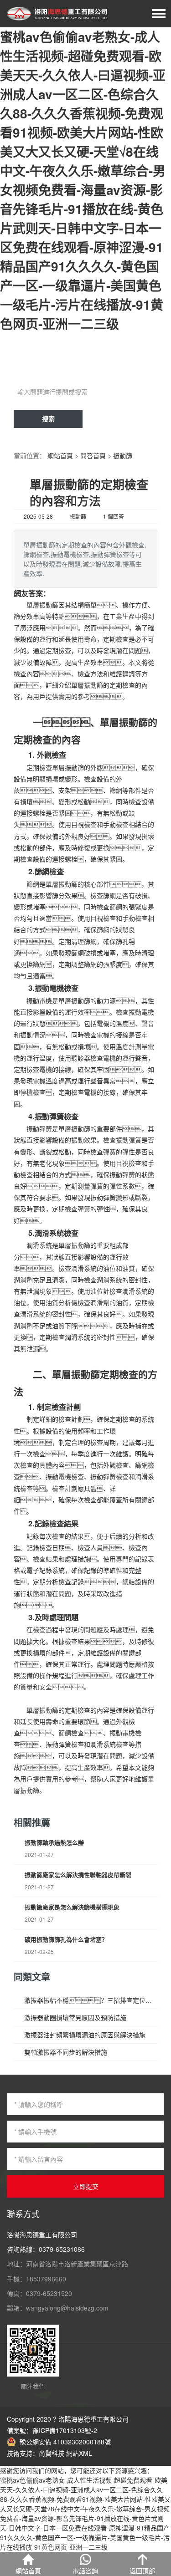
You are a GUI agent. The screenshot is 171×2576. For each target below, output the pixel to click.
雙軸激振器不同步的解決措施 (66, 2052)
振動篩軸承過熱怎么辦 (54, 1842)
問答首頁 (93, 455)
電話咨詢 (85, 2571)
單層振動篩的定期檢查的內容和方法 (89, 492)
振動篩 (123, 455)
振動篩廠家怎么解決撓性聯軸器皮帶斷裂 (78, 1875)
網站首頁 (60, 455)
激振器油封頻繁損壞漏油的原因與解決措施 (85, 2035)
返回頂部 (142, 2571)
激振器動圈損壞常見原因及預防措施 (75, 2017)
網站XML (79, 2453)
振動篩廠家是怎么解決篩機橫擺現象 (72, 1907)
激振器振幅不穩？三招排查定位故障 (91, 2000)
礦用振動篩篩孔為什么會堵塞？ (66, 1939)
